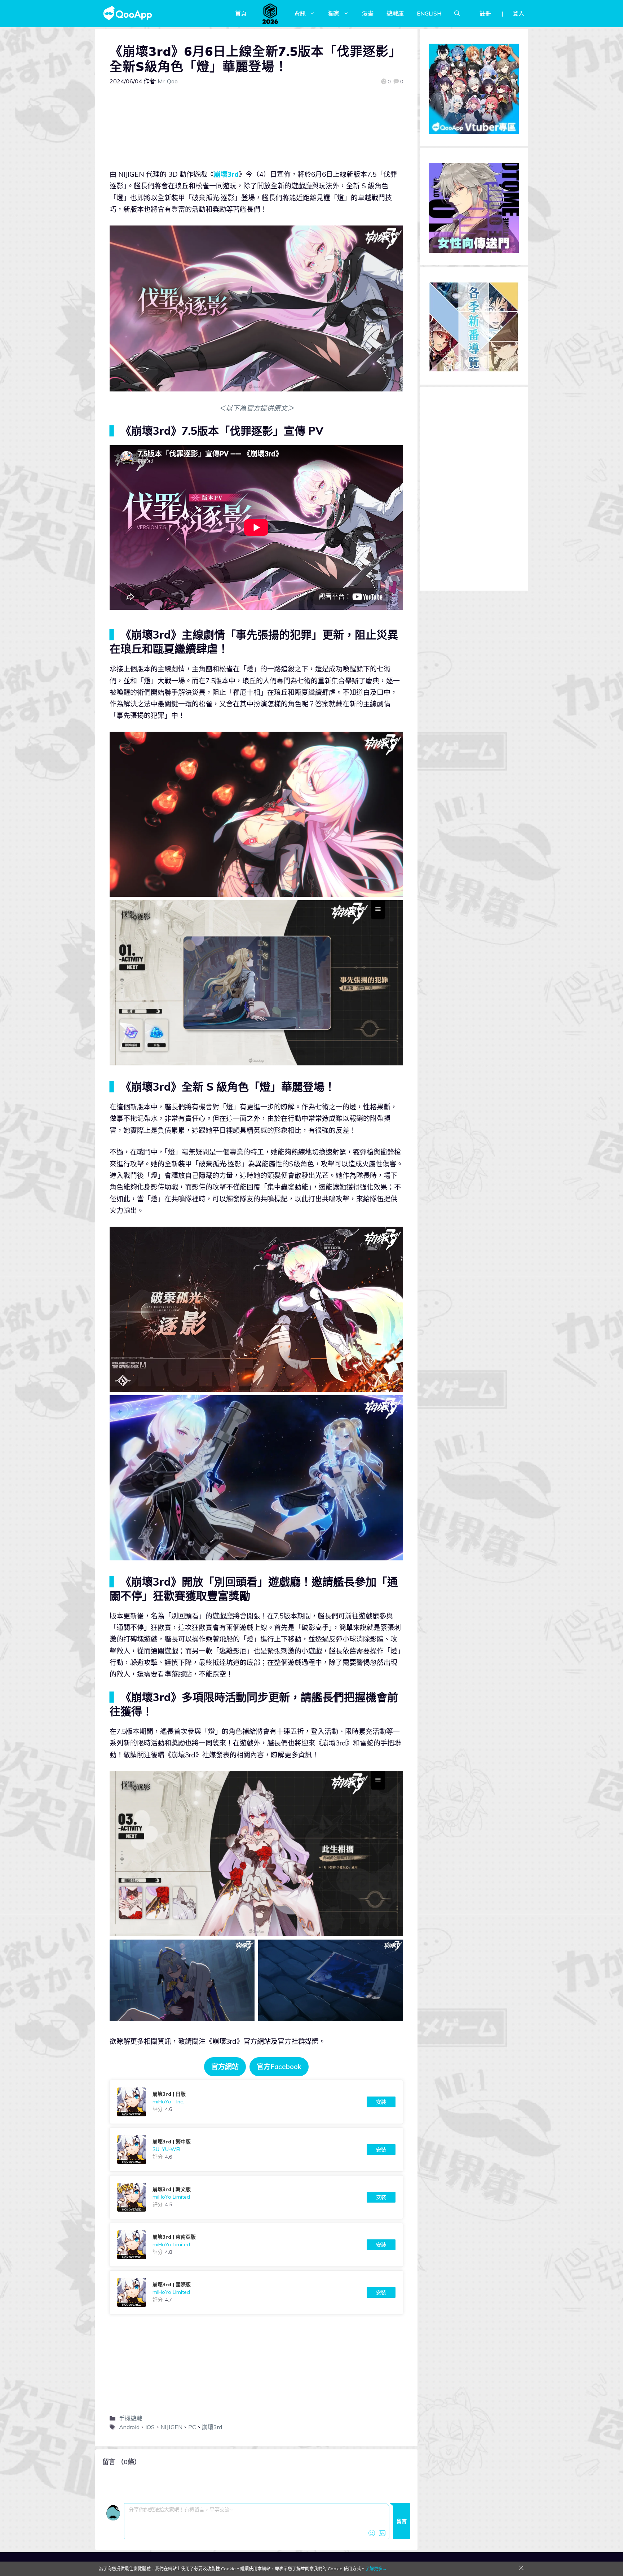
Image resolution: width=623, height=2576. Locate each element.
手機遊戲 (131, 2418)
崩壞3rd (226, 174)
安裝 (381, 2102)
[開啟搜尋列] (457, 13)
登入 (518, 13)
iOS (150, 2427)
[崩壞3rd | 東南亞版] (256, 2245)
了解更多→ (376, 2569)
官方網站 (225, 2067)
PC (192, 2427)
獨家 (334, 13)
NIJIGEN (171, 2427)
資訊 (300, 13)
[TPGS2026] (270, 13)
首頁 (241, 13)
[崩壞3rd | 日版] (256, 2102)
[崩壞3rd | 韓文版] (256, 2197)
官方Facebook (279, 2067)
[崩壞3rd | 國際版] (256, 2292)
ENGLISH (429, 13)
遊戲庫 (395, 13)
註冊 (485, 13)
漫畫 (368, 13)
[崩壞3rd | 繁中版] (256, 2150)
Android (129, 2427)
